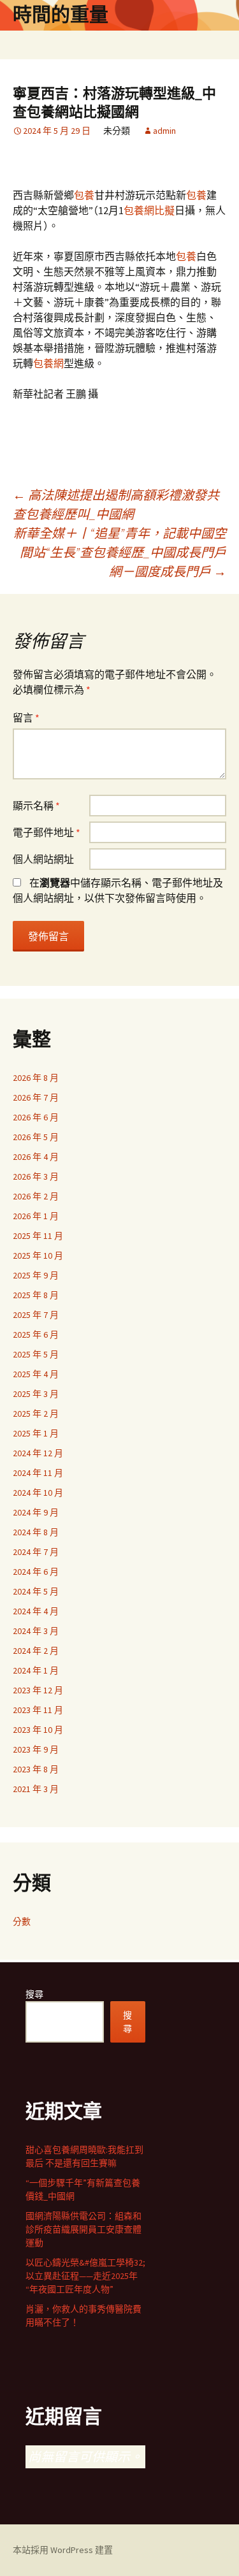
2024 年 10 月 (38, 1493)
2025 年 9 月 (36, 1275)
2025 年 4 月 (36, 1374)
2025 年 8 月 (36, 1295)
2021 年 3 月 (36, 1789)
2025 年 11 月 (38, 1236)
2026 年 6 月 (36, 1117)
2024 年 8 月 (36, 1532)
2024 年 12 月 (38, 1453)
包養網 (48, 363)
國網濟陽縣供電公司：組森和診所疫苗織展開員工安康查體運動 (83, 2229)
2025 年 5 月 (36, 1354)
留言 (26, 718)
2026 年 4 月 (36, 1157)
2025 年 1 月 (36, 1433)
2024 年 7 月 (36, 1552)
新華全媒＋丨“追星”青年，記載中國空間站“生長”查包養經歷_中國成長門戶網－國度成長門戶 (120, 552)
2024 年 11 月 (38, 1473)
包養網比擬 (149, 210)
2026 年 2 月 (36, 1196)
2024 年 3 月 (36, 1631)
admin (164, 131)
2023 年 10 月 (38, 1730)
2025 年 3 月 (36, 1394)
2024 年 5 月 (36, 1591)
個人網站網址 (43, 859)
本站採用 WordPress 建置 (63, 2550)
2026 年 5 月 (36, 1137)
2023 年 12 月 (38, 1690)
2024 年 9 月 (36, 1512)
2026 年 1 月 (36, 1216)
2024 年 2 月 (36, 1651)
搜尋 (34, 1994)
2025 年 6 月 (36, 1335)
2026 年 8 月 (36, 1078)
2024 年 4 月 (36, 1611)
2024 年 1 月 (36, 1670)
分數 (22, 1921)
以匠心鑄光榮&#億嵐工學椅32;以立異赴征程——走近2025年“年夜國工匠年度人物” (85, 2276)
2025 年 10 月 (38, 1255)
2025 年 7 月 (36, 1315)
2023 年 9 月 (36, 1749)
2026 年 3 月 (36, 1176)
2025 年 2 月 (36, 1414)
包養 (84, 195)
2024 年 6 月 (36, 1572)
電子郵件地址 (47, 832)
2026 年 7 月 (36, 1097)
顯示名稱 (36, 806)
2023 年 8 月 (36, 1769)
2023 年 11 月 (38, 1710)
